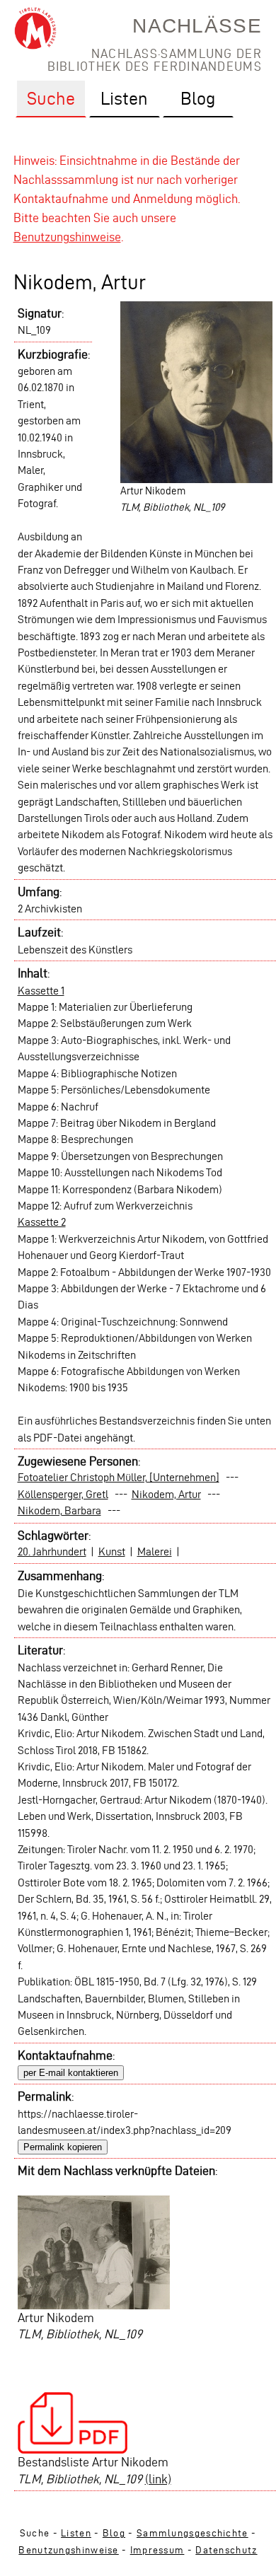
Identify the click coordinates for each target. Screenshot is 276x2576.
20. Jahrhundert (52, 1551)
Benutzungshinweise (67, 237)
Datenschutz (226, 2550)
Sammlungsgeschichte (192, 2533)
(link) (158, 2479)
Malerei (155, 1551)
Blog (114, 2533)
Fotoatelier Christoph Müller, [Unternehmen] (119, 1477)
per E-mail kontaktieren (71, 2073)
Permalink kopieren (63, 2147)
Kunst (112, 1551)
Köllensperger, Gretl (63, 1494)
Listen (76, 2533)
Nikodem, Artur (166, 1494)
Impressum (157, 2550)
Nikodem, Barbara (59, 1510)
